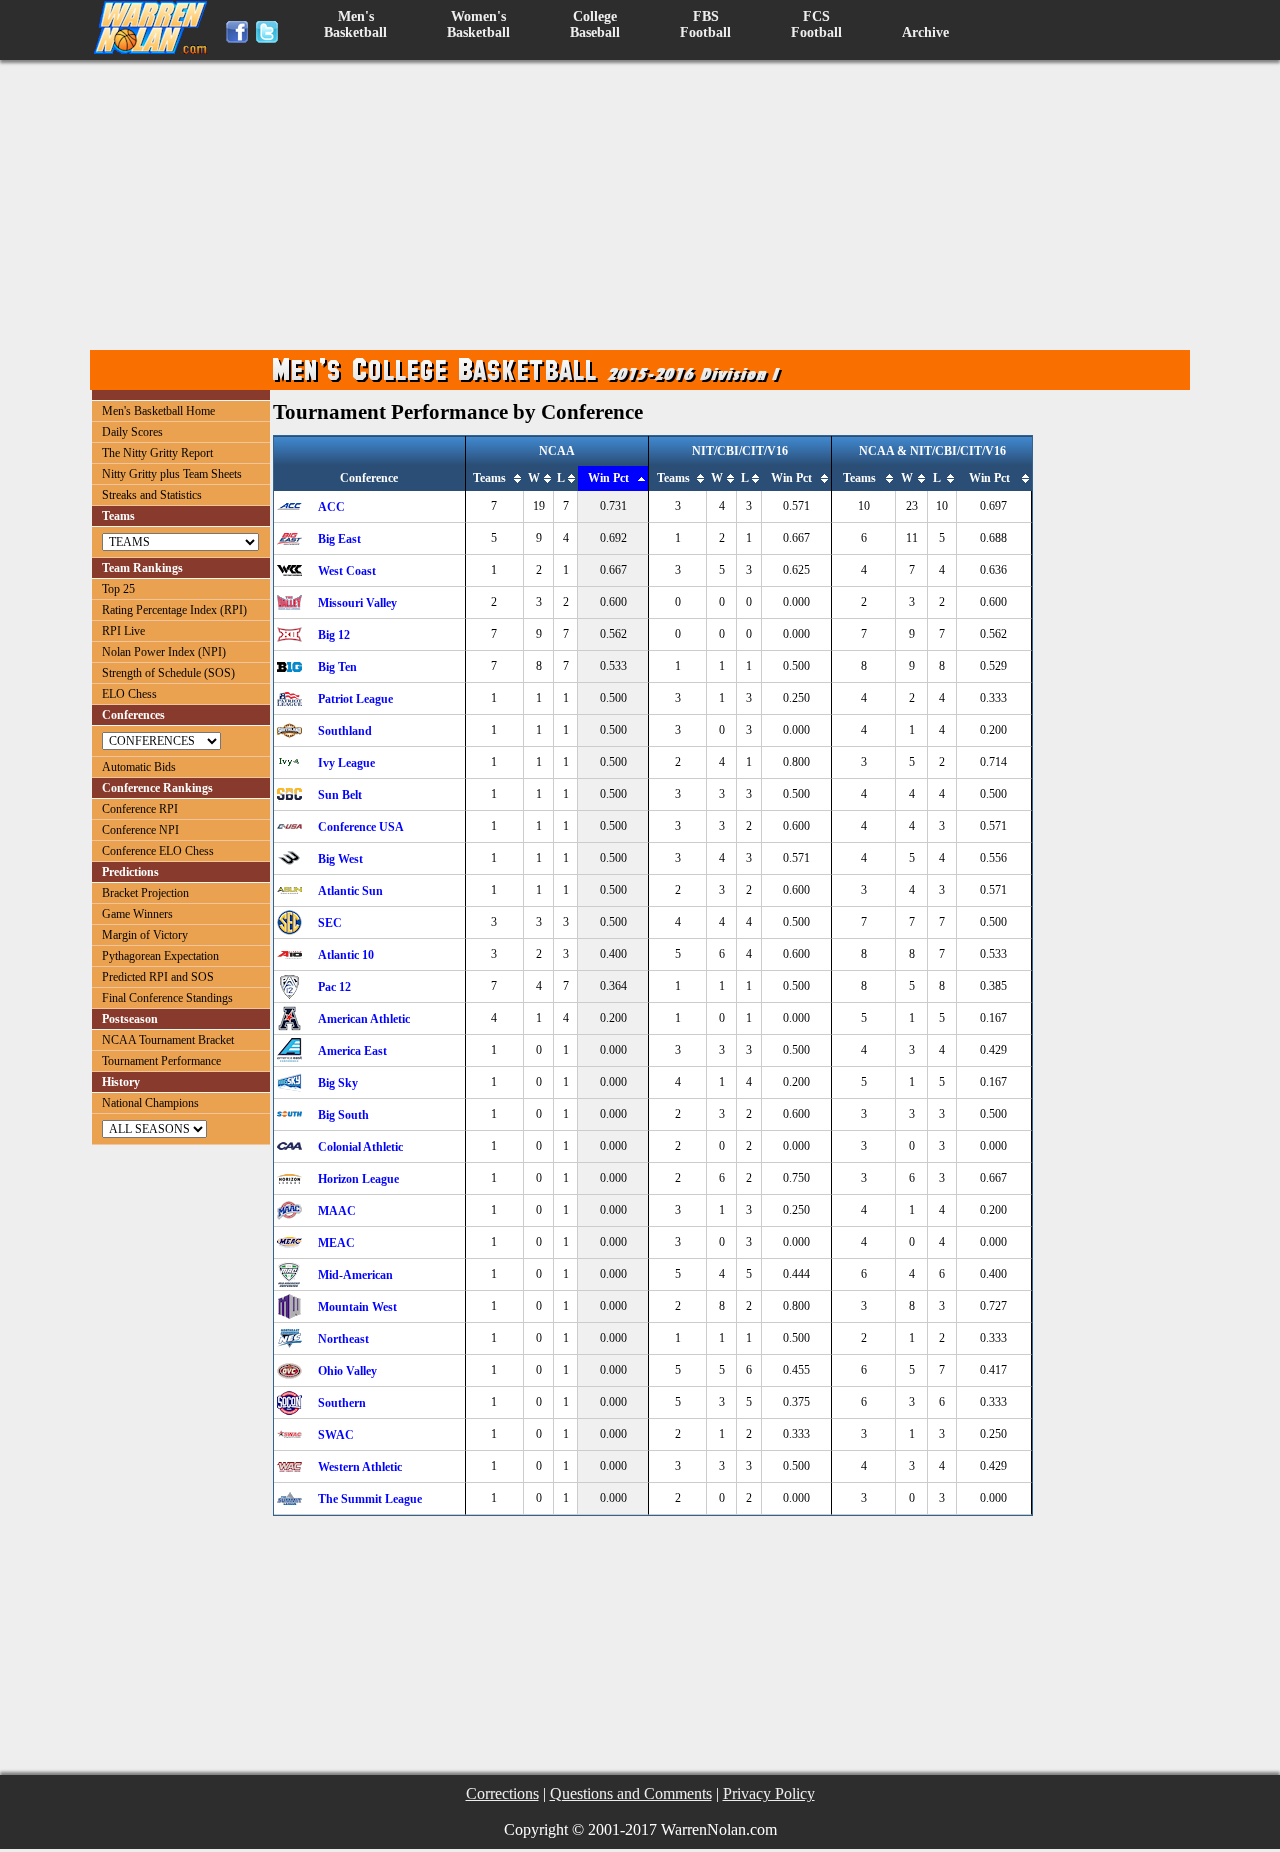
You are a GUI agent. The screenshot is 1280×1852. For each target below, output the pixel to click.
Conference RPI (140, 809)
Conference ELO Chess (158, 851)
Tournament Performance (161, 1061)
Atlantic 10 (346, 955)
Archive (925, 32)
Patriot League (355, 699)
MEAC (336, 1243)
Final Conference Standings (167, 998)
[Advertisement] (645, 205)
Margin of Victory (145, 935)
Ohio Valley (347, 1371)
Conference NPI (140, 830)
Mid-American (355, 1275)
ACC (331, 507)
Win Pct (608, 478)
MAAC (337, 1211)
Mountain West (357, 1307)
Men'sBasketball (355, 24)
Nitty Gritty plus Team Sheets (172, 474)
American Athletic (364, 1019)
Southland (345, 731)
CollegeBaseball (595, 24)
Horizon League (358, 1179)
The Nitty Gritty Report (157, 453)
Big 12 (334, 635)
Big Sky (338, 1083)
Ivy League (346, 763)
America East (352, 1051)
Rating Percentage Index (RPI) (174, 610)
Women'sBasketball (478, 24)
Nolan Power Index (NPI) (164, 652)
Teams (489, 478)
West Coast (347, 571)
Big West (340, 859)
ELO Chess (129, 694)
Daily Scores (132, 432)
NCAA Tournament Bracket (168, 1040)
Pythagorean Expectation (160, 956)
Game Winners (137, 914)
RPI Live (123, 631)
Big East (339, 539)
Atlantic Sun (350, 891)
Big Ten (337, 667)
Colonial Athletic (360, 1147)
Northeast (343, 1339)
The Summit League (370, 1499)
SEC (330, 923)
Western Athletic (360, 1467)
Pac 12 (334, 987)
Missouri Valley (357, 603)
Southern (342, 1403)
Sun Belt (340, 795)
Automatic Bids (139, 767)
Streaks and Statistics (152, 495)
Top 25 (118, 589)
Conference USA (361, 827)
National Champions (150, 1103)
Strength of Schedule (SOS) (168, 673)
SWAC (336, 1435)
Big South (343, 1115)
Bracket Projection (145, 893)
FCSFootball (816, 24)
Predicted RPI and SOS (158, 977)
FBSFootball (705, 24)
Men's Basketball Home (158, 411)
